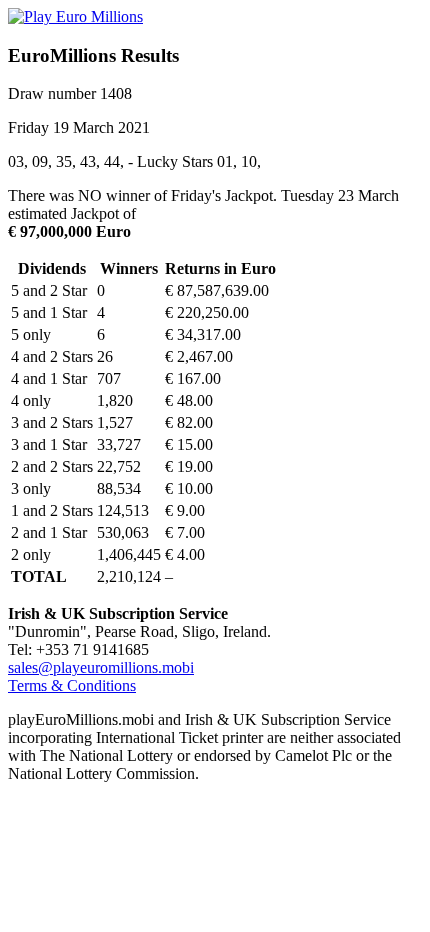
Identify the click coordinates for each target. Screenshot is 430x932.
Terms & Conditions (72, 685)
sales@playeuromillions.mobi (101, 667)
